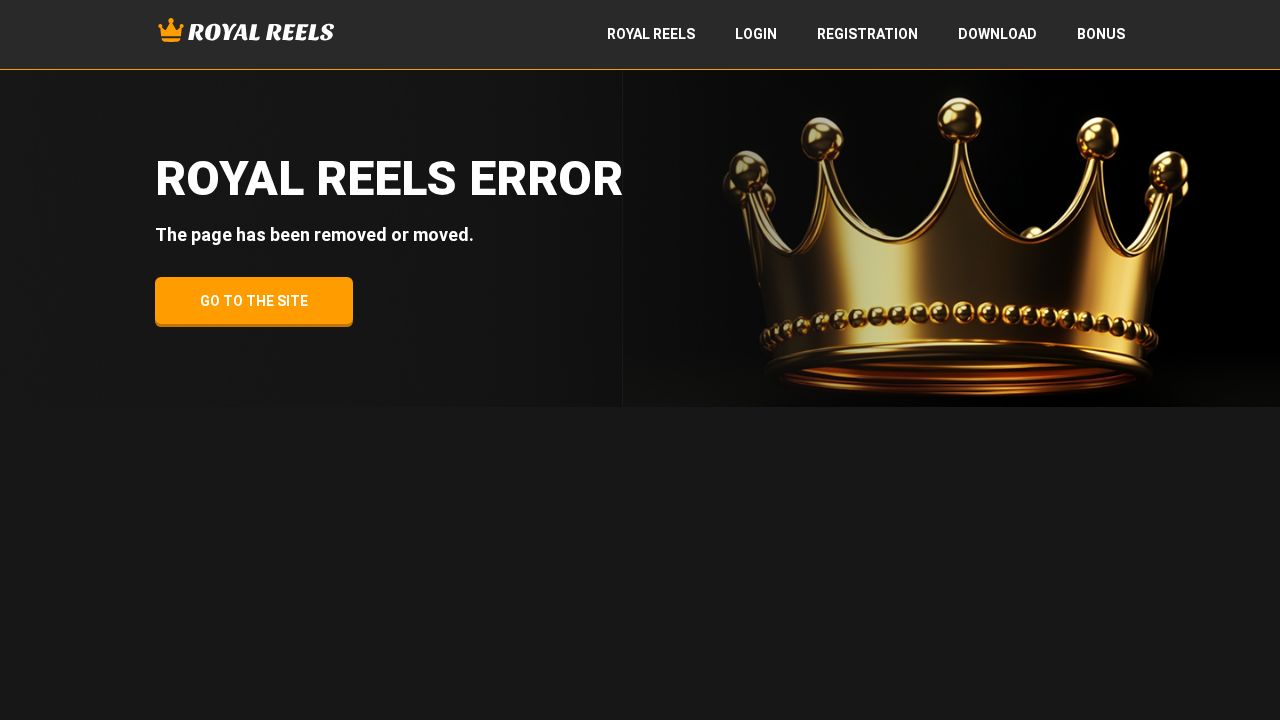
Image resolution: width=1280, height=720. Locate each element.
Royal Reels (651, 34)
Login (756, 34)
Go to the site (254, 301)
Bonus (1101, 34)
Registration (867, 34)
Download (997, 34)
